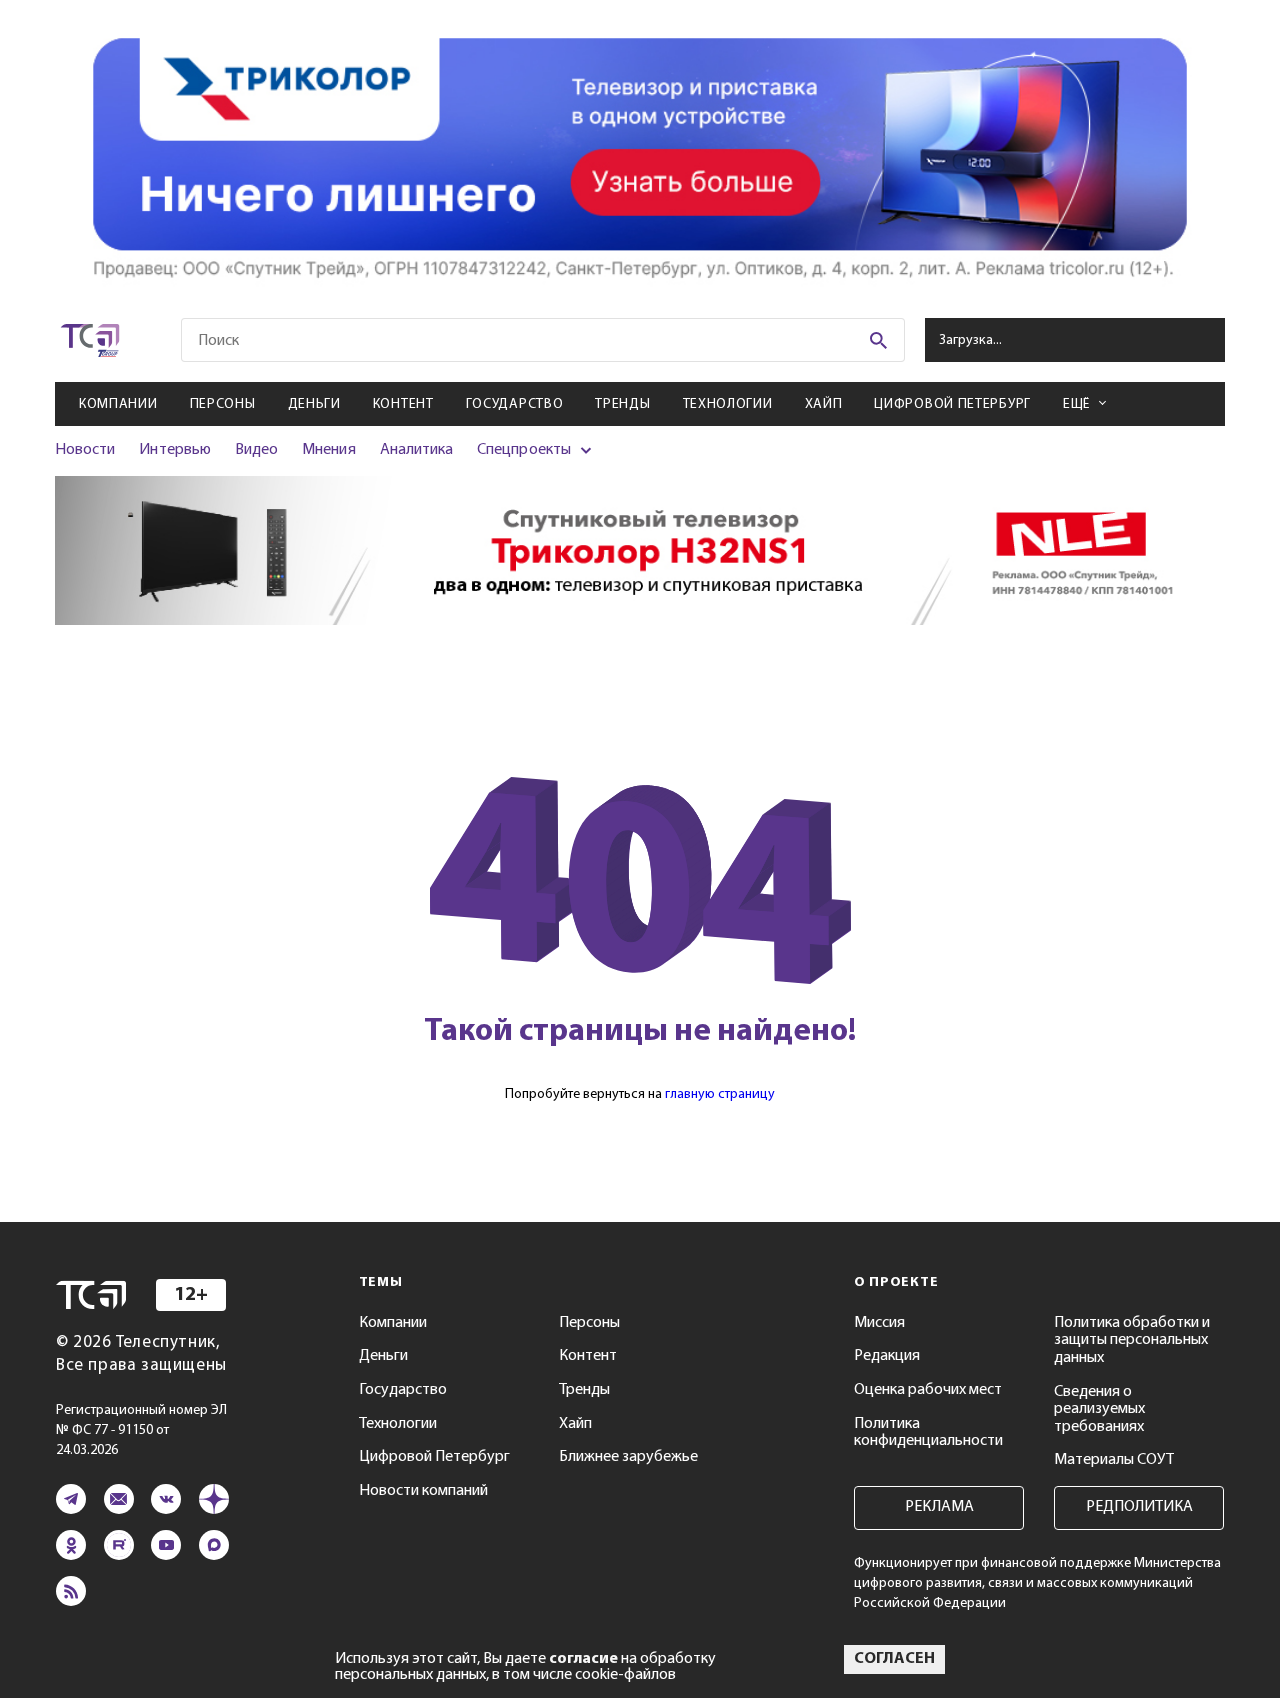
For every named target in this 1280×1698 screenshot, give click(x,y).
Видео (256, 450)
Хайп (824, 404)
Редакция (887, 1356)
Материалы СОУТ (1114, 1460)
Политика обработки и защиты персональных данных (1132, 1340)
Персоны (223, 404)
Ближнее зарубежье (628, 1457)
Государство (515, 404)
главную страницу (720, 1094)
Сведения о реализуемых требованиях (1099, 1409)
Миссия (879, 1323)
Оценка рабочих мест (928, 1390)
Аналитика (417, 450)
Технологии (728, 404)
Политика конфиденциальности (928, 1433)
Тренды (622, 404)
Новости (85, 450)
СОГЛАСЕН (894, 1659)
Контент (403, 404)
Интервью (174, 450)
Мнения (328, 450)
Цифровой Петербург (952, 404)
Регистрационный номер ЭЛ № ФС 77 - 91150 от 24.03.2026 (141, 1430)
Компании (118, 404)
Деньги (314, 404)
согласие (583, 1659)
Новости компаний (423, 1491)
